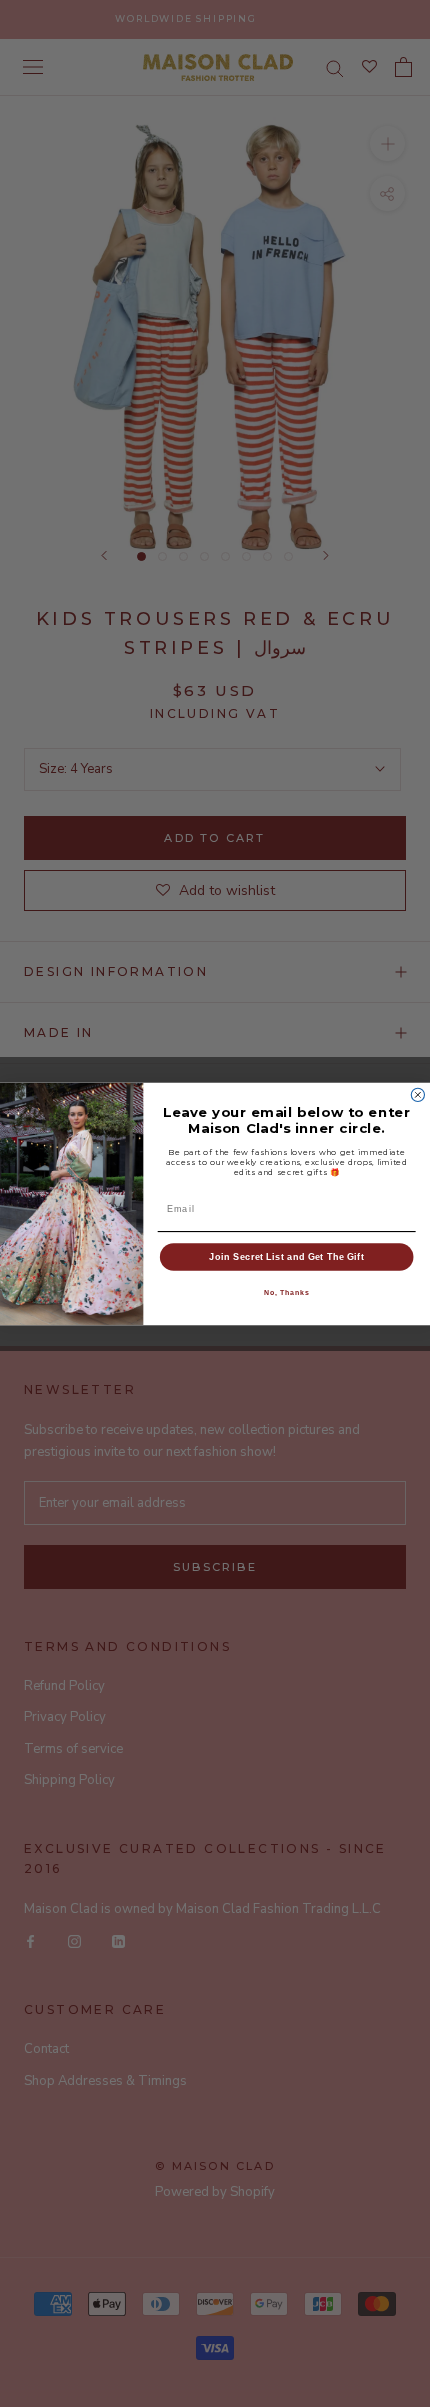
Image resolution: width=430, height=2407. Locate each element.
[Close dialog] (417, 1094)
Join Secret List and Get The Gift (286, 1255)
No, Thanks (287, 1292)
